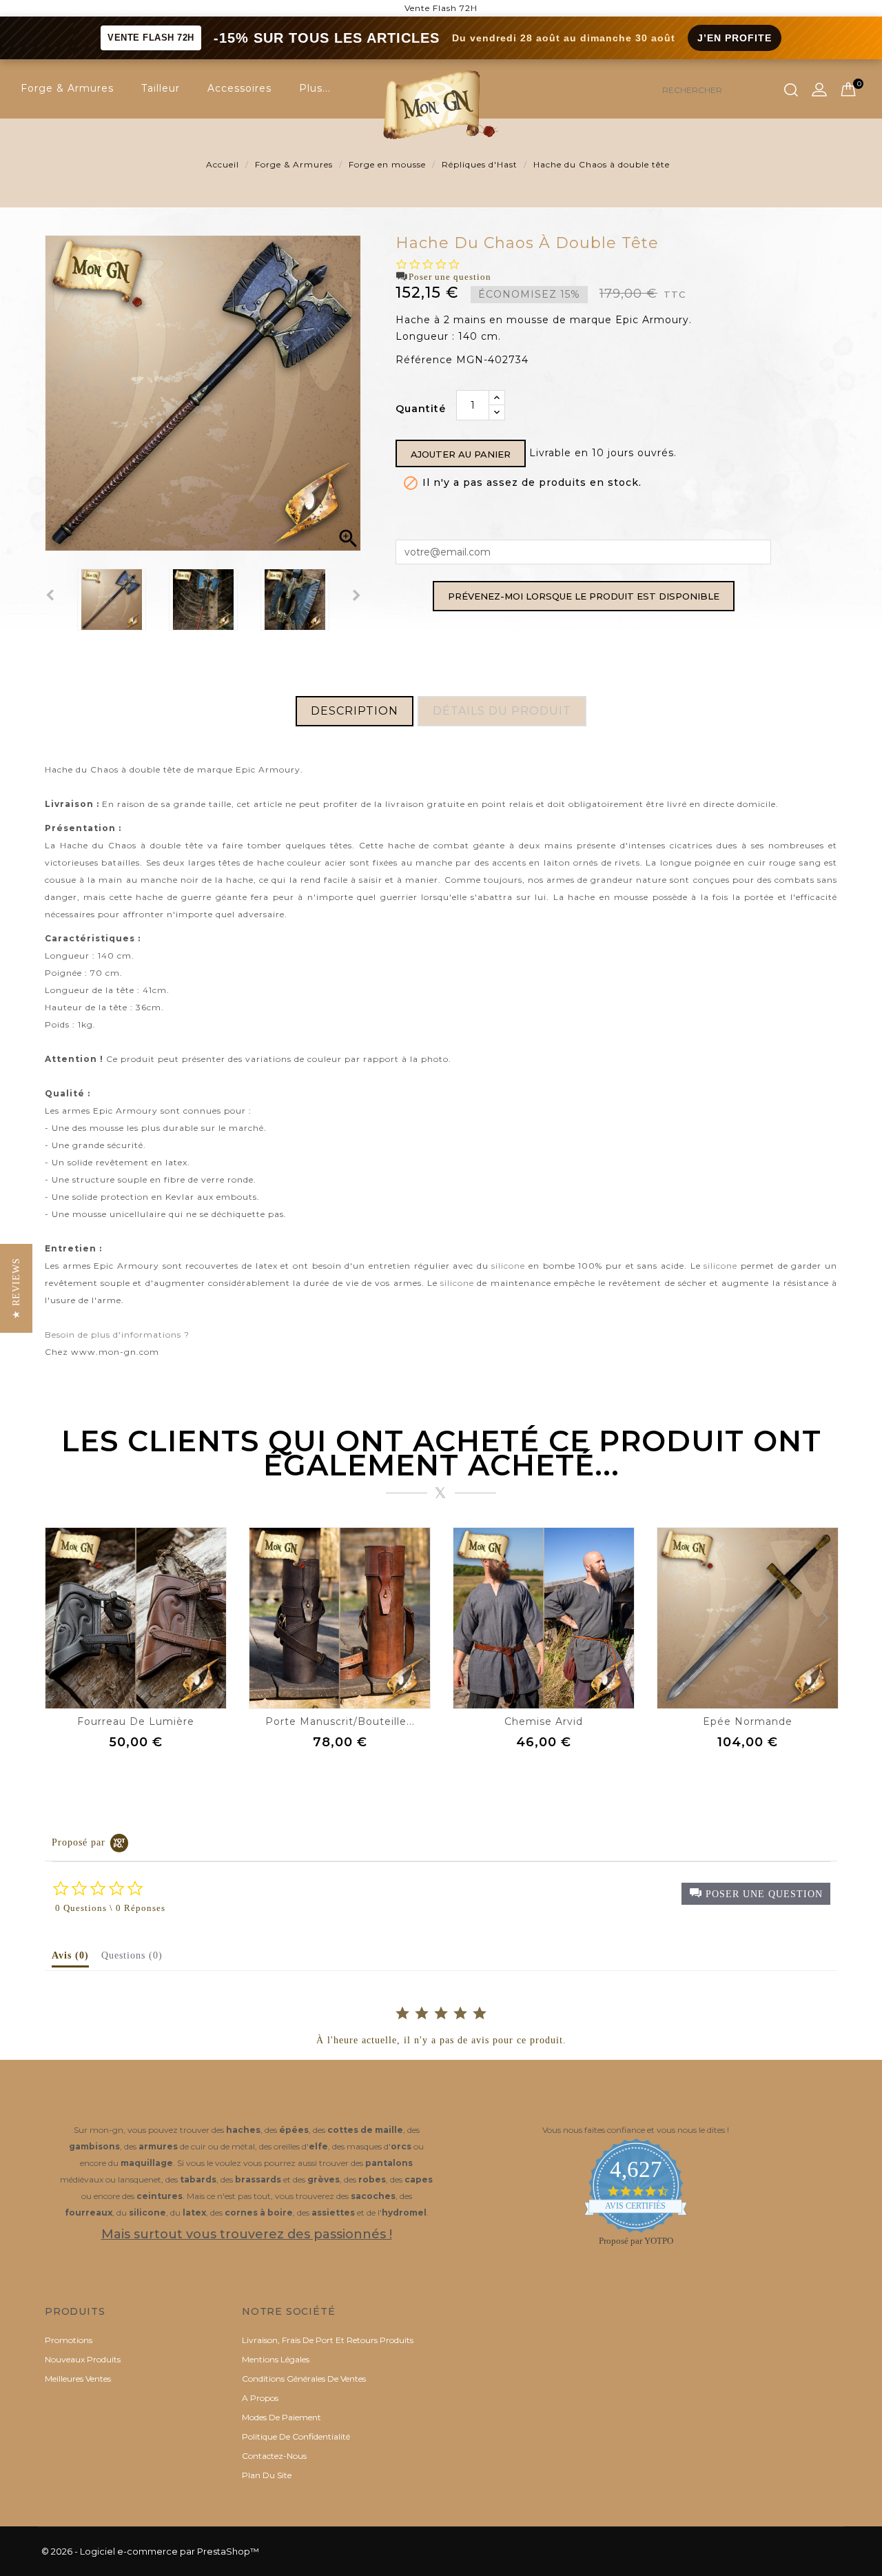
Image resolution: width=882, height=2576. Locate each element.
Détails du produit (502, 711)
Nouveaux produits (83, 2359)
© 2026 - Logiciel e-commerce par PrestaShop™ (150, 2551)
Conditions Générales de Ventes (304, 2379)
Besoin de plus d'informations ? (117, 1335)
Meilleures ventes (78, 2379)
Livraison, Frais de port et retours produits (328, 2340)
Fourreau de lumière (136, 1721)
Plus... (315, 88)
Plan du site (267, 2475)
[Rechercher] (791, 90)
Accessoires (239, 88)
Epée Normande (748, 1721)
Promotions (69, 2340)
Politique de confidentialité (296, 2436)
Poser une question (450, 277)
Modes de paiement (281, 2417)
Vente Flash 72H (441, 8)
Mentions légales (276, 2359)
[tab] (70, 1959)
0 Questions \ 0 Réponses (110, 1908)
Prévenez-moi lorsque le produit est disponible (584, 596)
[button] (756, 1894)
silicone (508, 1266)
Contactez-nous (274, 2456)
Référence (424, 360)
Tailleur (161, 88)
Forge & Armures (67, 88)
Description (355, 711)
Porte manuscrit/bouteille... (340, 1721)
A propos (260, 2398)
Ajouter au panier (461, 454)
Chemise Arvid (544, 1721)
